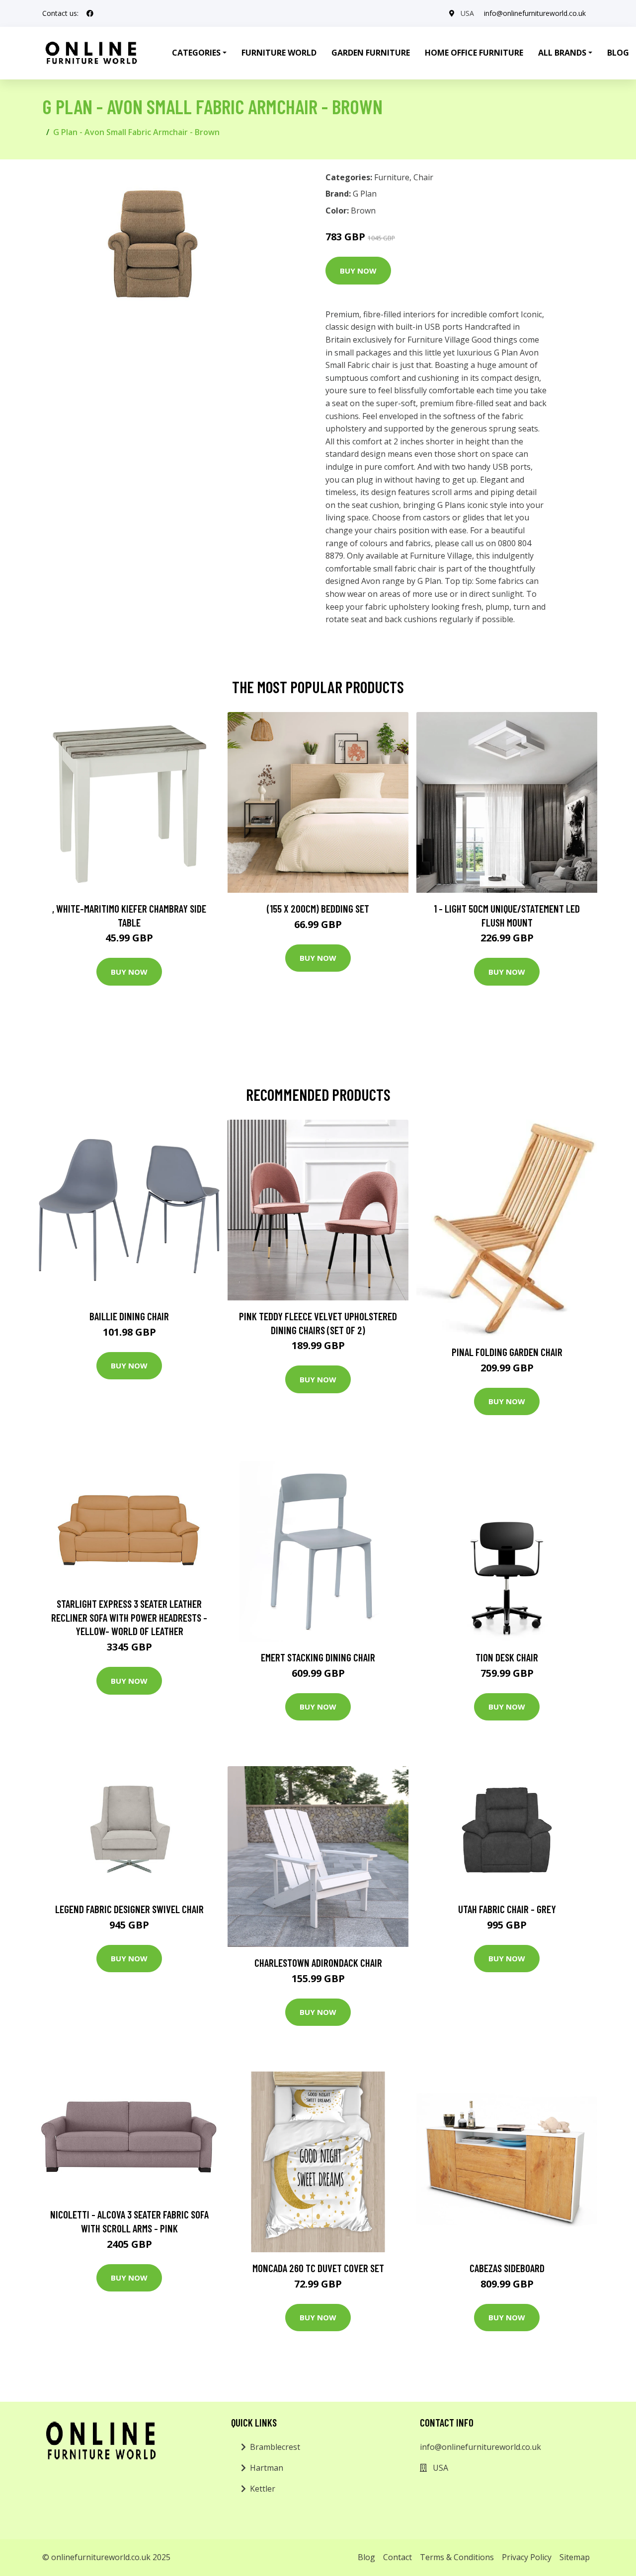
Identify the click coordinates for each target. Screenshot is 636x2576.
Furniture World (279, 53)
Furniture (392, 177)
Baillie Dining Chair (129, 1316)
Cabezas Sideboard (507, 2268)
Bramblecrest (275, 2447)
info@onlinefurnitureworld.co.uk (535, 13)
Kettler (263, 2489)
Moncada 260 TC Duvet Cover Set (318, 2268)
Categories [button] (196, 53)
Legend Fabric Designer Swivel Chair (129, 1909)
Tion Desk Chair (507, 1657)
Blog (366, 2557)
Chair (423, 177)
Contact (397, 2557)
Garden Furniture (371, 53)
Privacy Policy (527, 2557)
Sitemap (575, 2557)
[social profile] (90, 13)
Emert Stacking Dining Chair (318, 1657)
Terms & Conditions (457, 2557)
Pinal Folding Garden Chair (507, 1352)
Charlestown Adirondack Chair (318, 1963)
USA (467, 13)
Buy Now (358, 271)
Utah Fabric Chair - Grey (507, 1909)
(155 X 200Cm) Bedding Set (318, 908)
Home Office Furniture (474, 53)
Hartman (267, 2468)
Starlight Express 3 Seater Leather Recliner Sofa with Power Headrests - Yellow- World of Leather (129, 1617)
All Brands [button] (562, 53)
